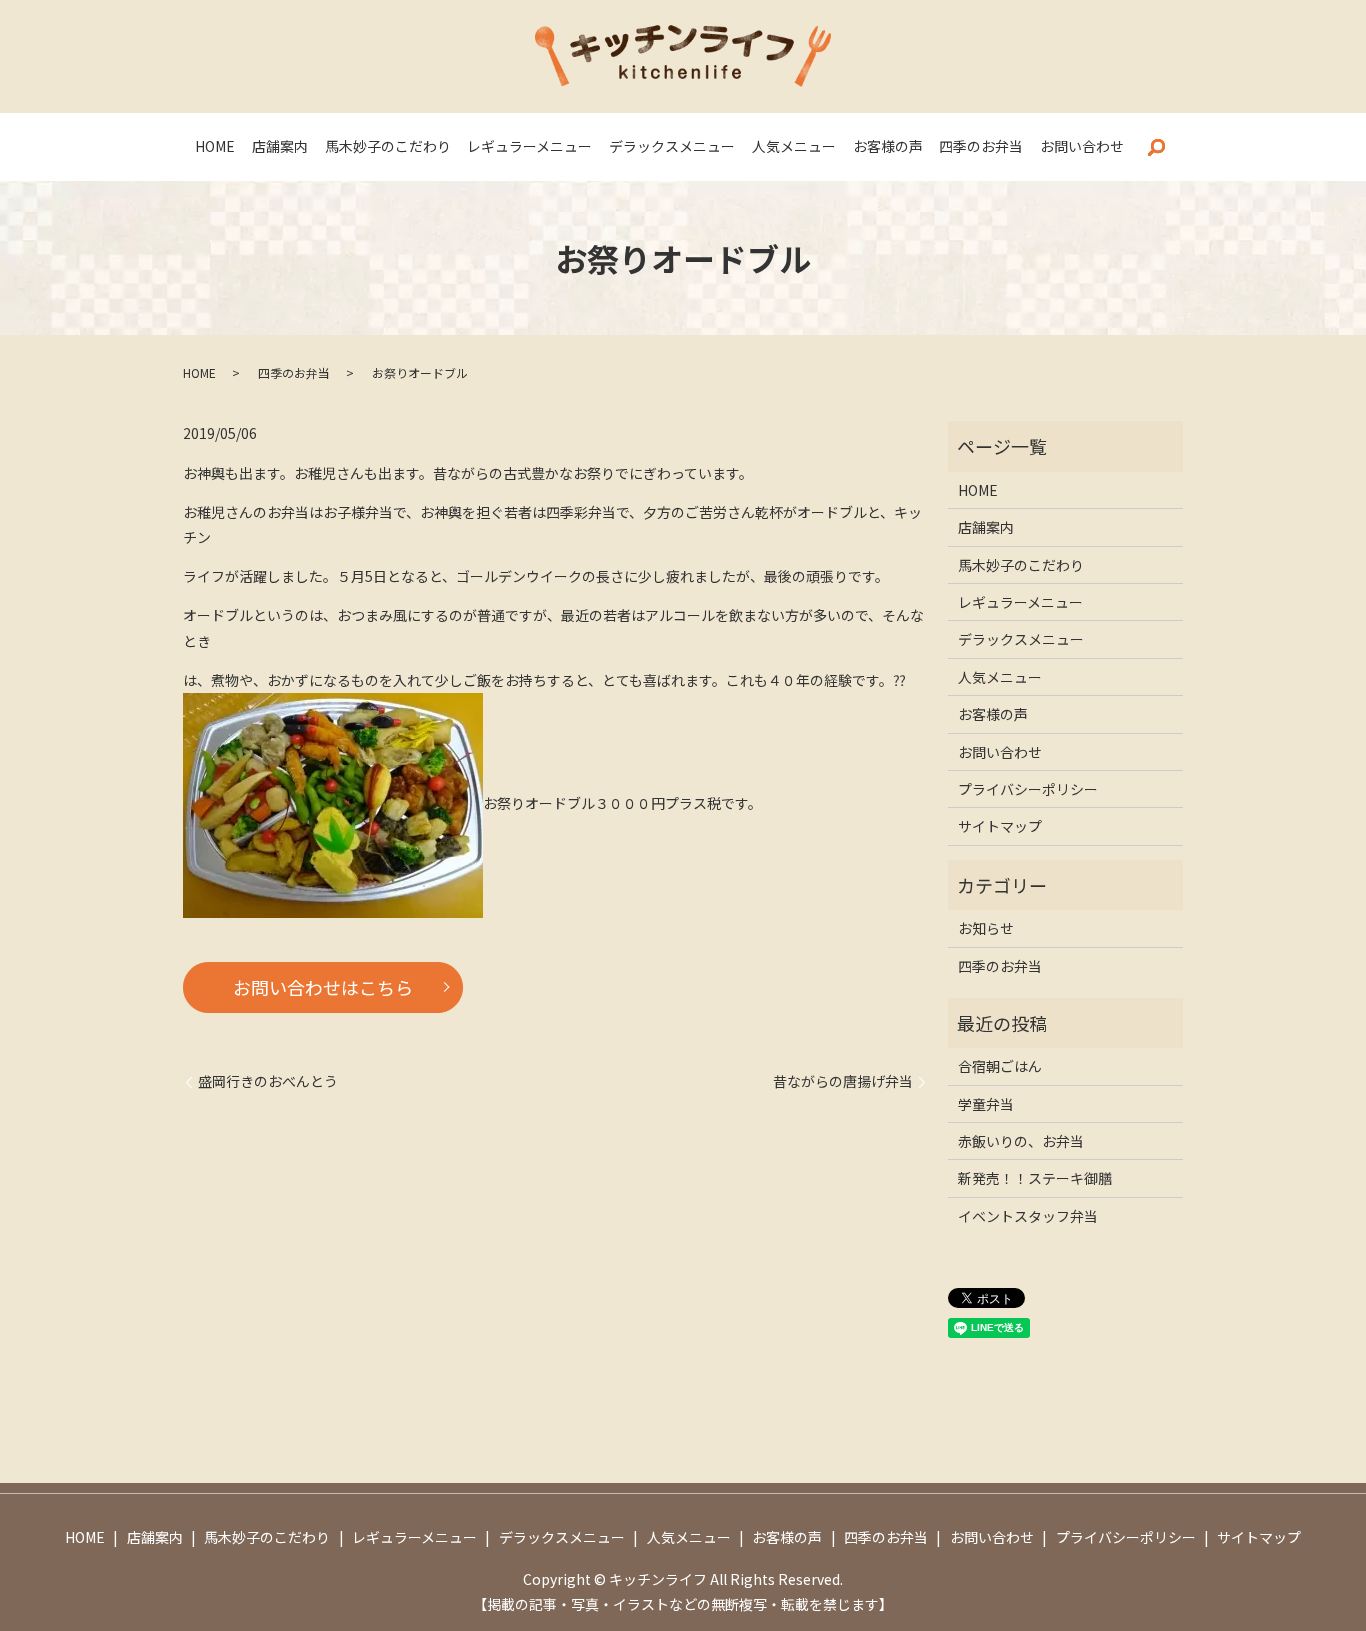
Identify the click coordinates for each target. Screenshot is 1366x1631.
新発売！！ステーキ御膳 (1035, 1178)
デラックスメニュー (672, 146)
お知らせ (986, 928)
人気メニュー (794, 146)
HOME (215, 146)
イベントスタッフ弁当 (1028, 1216)
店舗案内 (280, 146)
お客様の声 (888, 146)
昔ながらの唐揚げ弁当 (843, 1081)
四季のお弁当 (981, 146)
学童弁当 (986, 1104)
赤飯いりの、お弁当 (1021, 1141)
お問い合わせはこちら (323, 987)
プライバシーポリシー (1028, 789)
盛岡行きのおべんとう (268, 1081)
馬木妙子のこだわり (388, 146)
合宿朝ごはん (1000, 1066)
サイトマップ (1000, 826)
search (1156, 147)
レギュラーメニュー (529, 146)
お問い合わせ (1082, 146)
